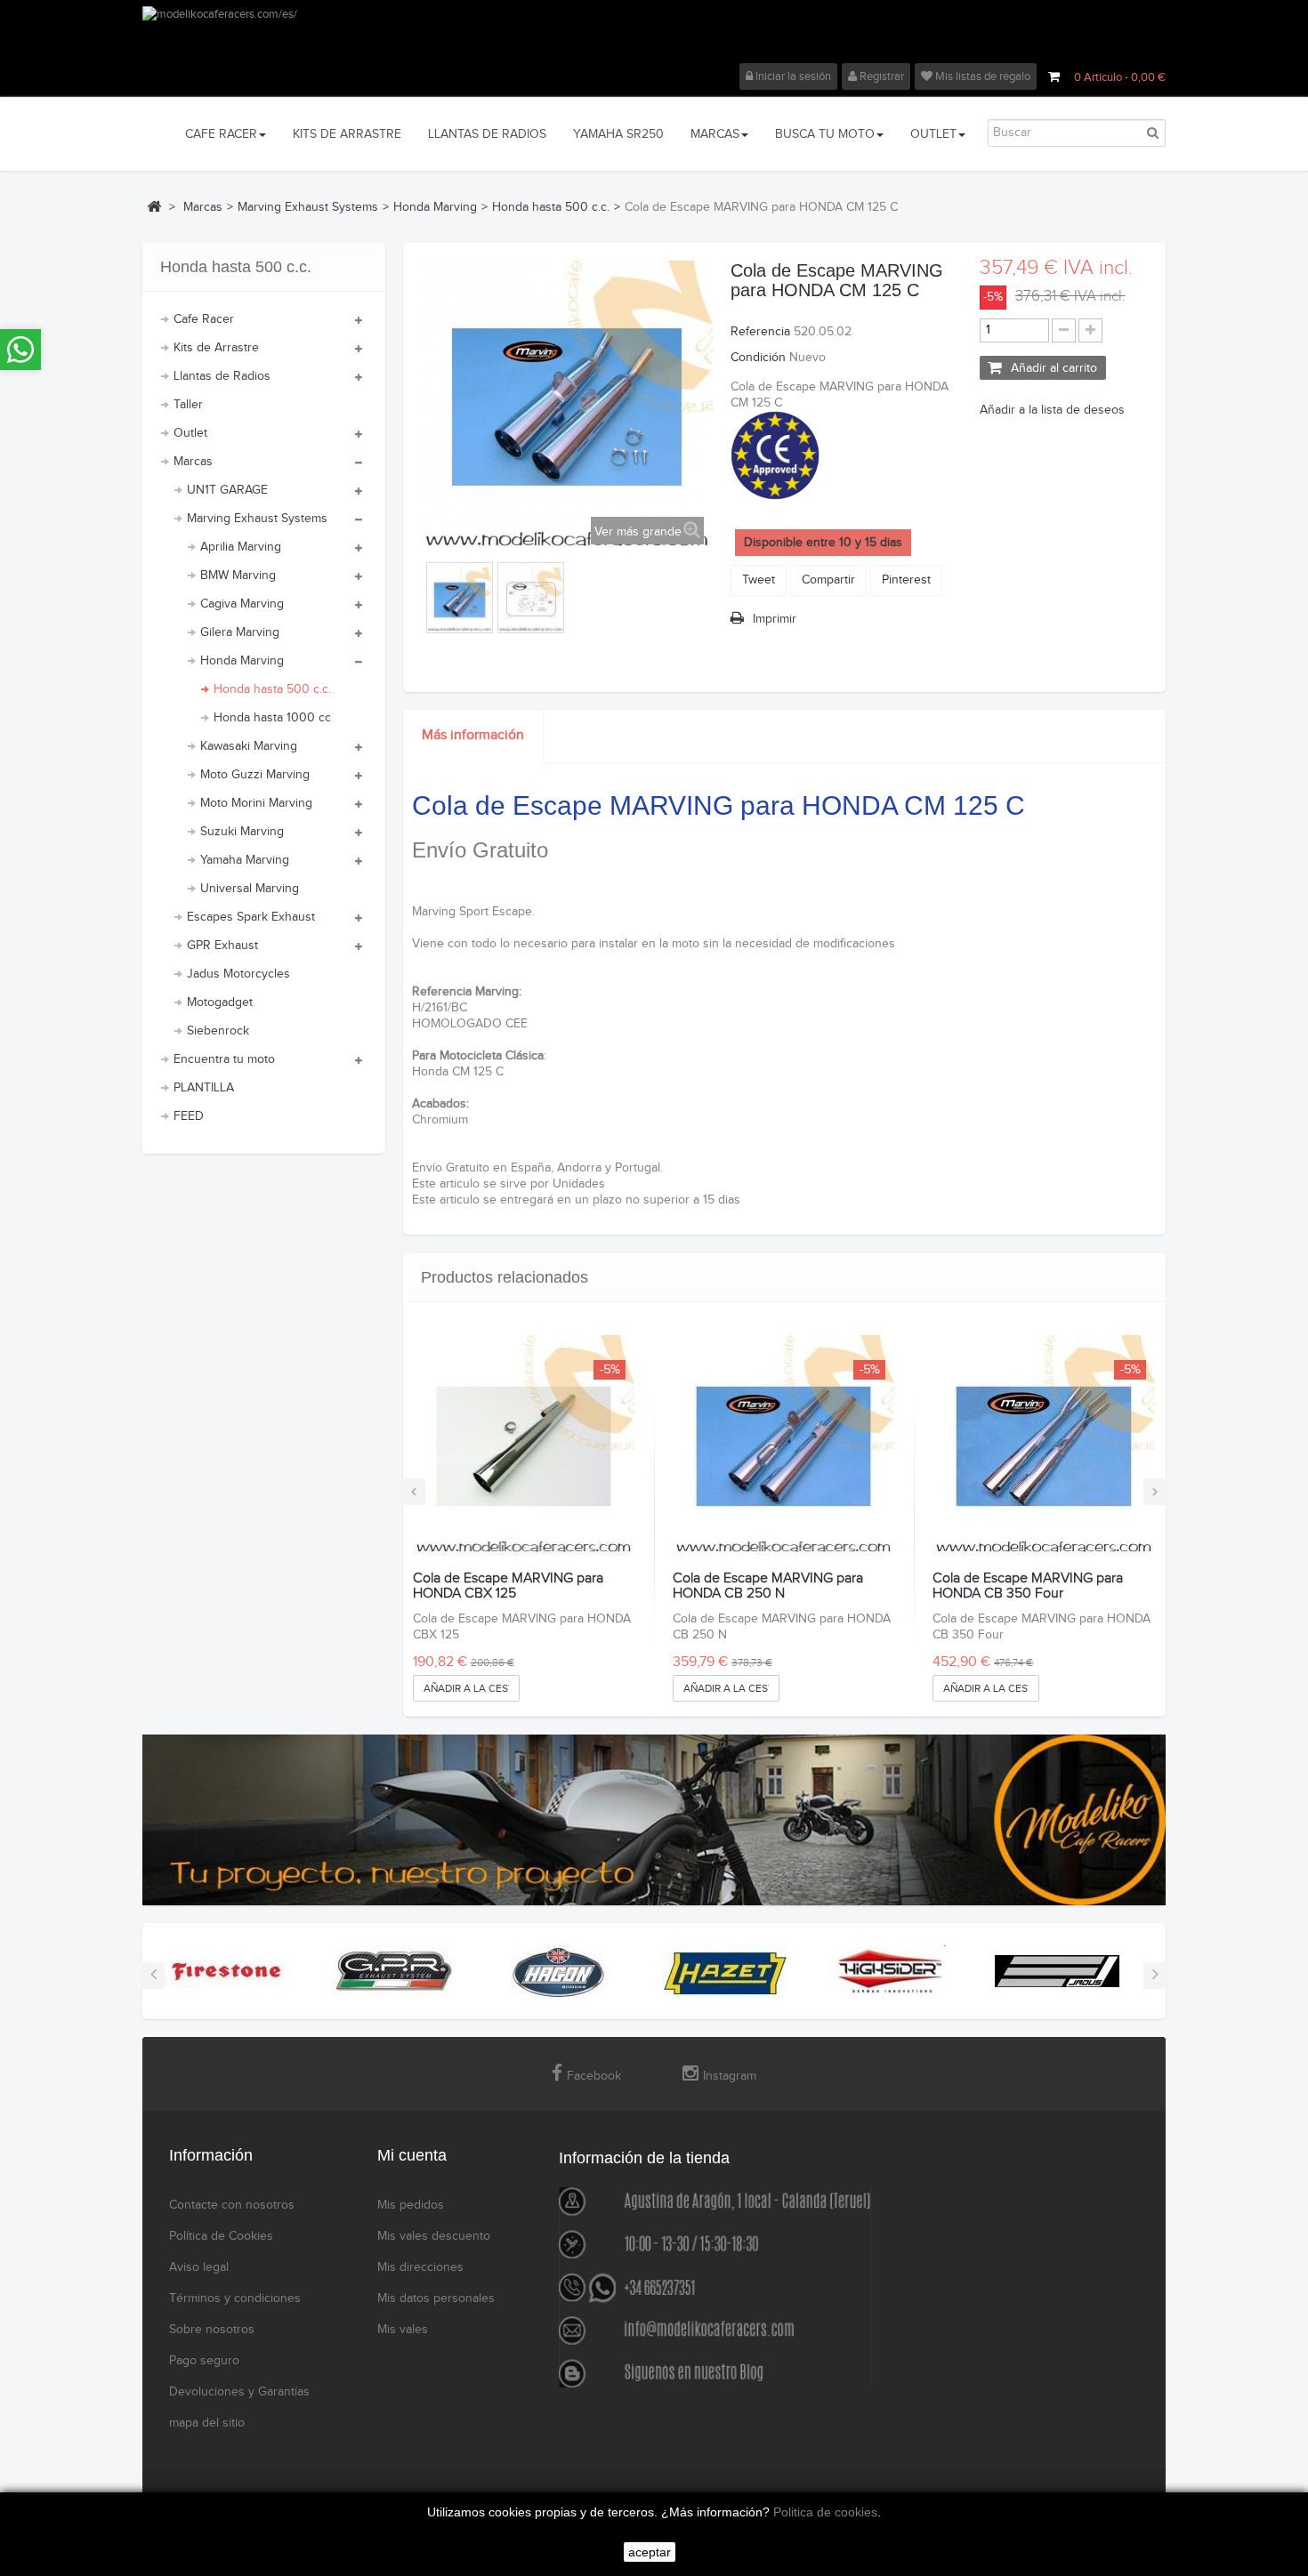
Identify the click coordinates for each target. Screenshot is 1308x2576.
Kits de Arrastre (216, 348)
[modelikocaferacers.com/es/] (654, 35)
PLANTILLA (204, 1088)
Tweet (759, 580)
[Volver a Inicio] (154, 206)
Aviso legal (199, 2267)
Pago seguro (204, 2361)
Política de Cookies (221, 2236)
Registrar (880, 76)
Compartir (828, 580)
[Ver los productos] (227, 1971)
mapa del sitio (207, 2423)
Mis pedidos (411, 2205)
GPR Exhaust (222, 946)
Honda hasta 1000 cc (272, 718)
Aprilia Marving (241, 547)
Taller (188, 405)
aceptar (650, 2552)
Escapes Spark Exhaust (251, 917)
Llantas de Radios (222, 376)
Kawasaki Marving (249, 746)
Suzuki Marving (242, 832)
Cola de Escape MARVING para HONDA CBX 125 (508, 1586)
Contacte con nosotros (232, 2205)
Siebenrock (218, 1031)
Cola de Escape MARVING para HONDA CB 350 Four (1028, 1586)
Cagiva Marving (242, 604)
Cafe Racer (204, 319)
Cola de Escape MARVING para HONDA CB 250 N (768, 1586)
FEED (189, 1116)
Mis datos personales (436, 2298)
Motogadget (220, 1002)
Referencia (760, 332)
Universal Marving (250, 889)
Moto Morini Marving (256, 803)
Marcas (193, 462)
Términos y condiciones (235, 2298)
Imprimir (775, 619)
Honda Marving (242, 661)
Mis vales (403, 2330)
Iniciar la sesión (792, 76)
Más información (473, 735)
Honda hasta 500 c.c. (272, 689)
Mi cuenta (412, 2155)
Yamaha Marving (245, 860)
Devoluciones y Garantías (239, 2392)
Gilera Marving (240, 632)
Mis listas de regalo (981, 76)
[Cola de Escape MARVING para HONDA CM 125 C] (460, 600)
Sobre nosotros (212, 2330)
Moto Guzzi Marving (255, 775)
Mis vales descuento (434, 2236)
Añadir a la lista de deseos (1052, 410)
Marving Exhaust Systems (257, 519)
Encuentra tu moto (224, 1059)
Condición (758, 358)
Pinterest (906, 580)
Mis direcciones (420, 2267)
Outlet (190, 433)
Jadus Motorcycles (238, 974)
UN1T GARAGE (227, 490)
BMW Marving (238, 576)
